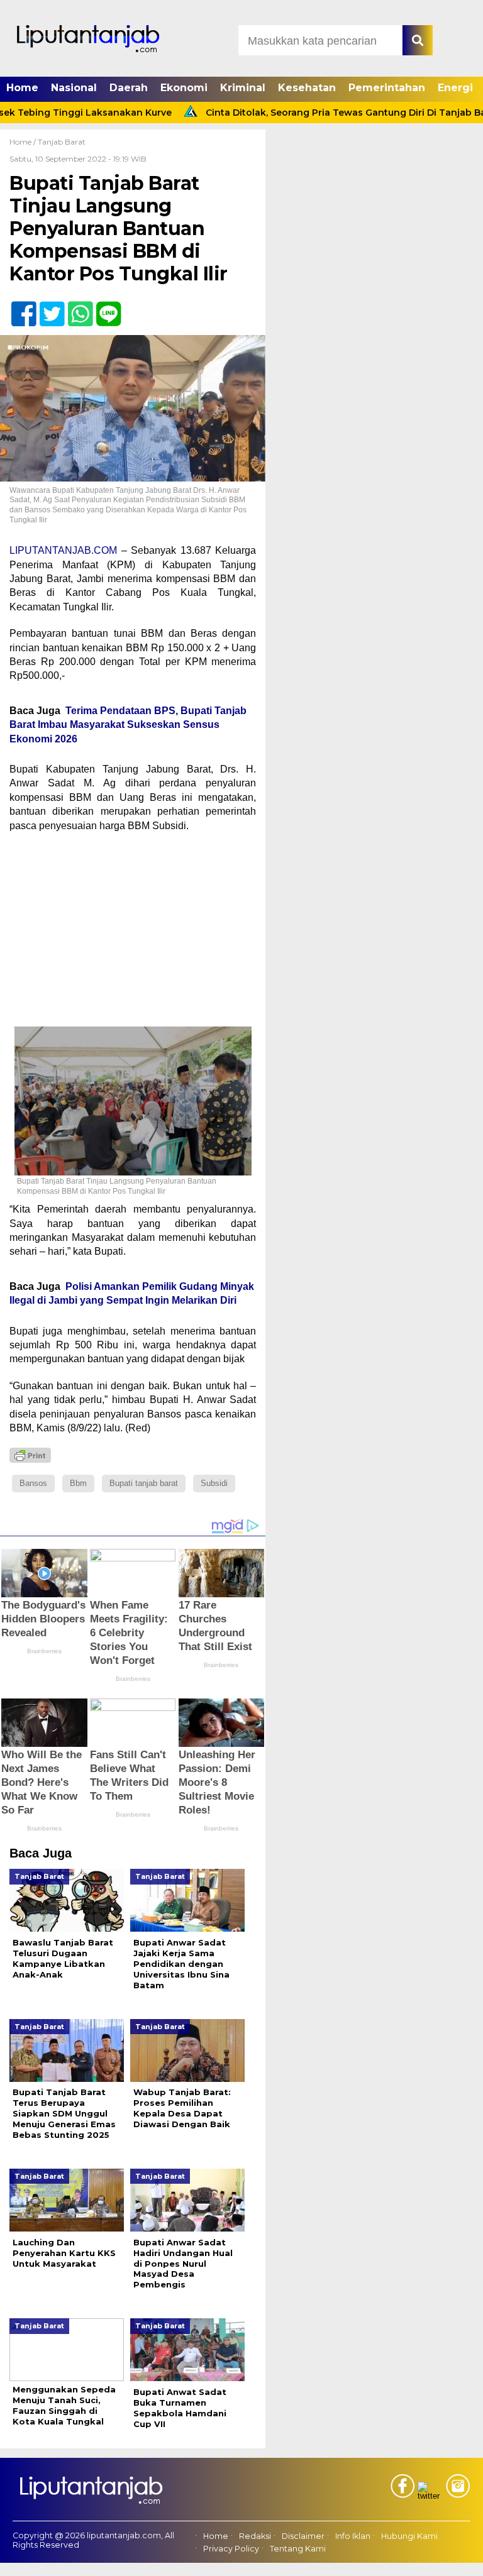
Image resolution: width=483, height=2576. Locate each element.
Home (22, 88)
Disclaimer (303, 2536)
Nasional (74, 88)
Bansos (33, 1483)
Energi (455, 88)
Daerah (129, 88)
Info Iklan (353, 2536)
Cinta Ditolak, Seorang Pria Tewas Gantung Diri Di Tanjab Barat (318, 113)
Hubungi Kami (409, 2536)
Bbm (78, 1483)
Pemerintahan (387, 88)
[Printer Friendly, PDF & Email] (30, 1455)
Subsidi (214, 1483)
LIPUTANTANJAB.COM (63, 550)
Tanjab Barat (62, 142)
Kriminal (243, 88)
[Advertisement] (133, 933)
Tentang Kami (298, 2549)
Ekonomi (184, 88)
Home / (24, 142)
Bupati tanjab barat (144, 1483)
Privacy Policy (231, 2549)
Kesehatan (307, 88)
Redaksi (255, 2536)
